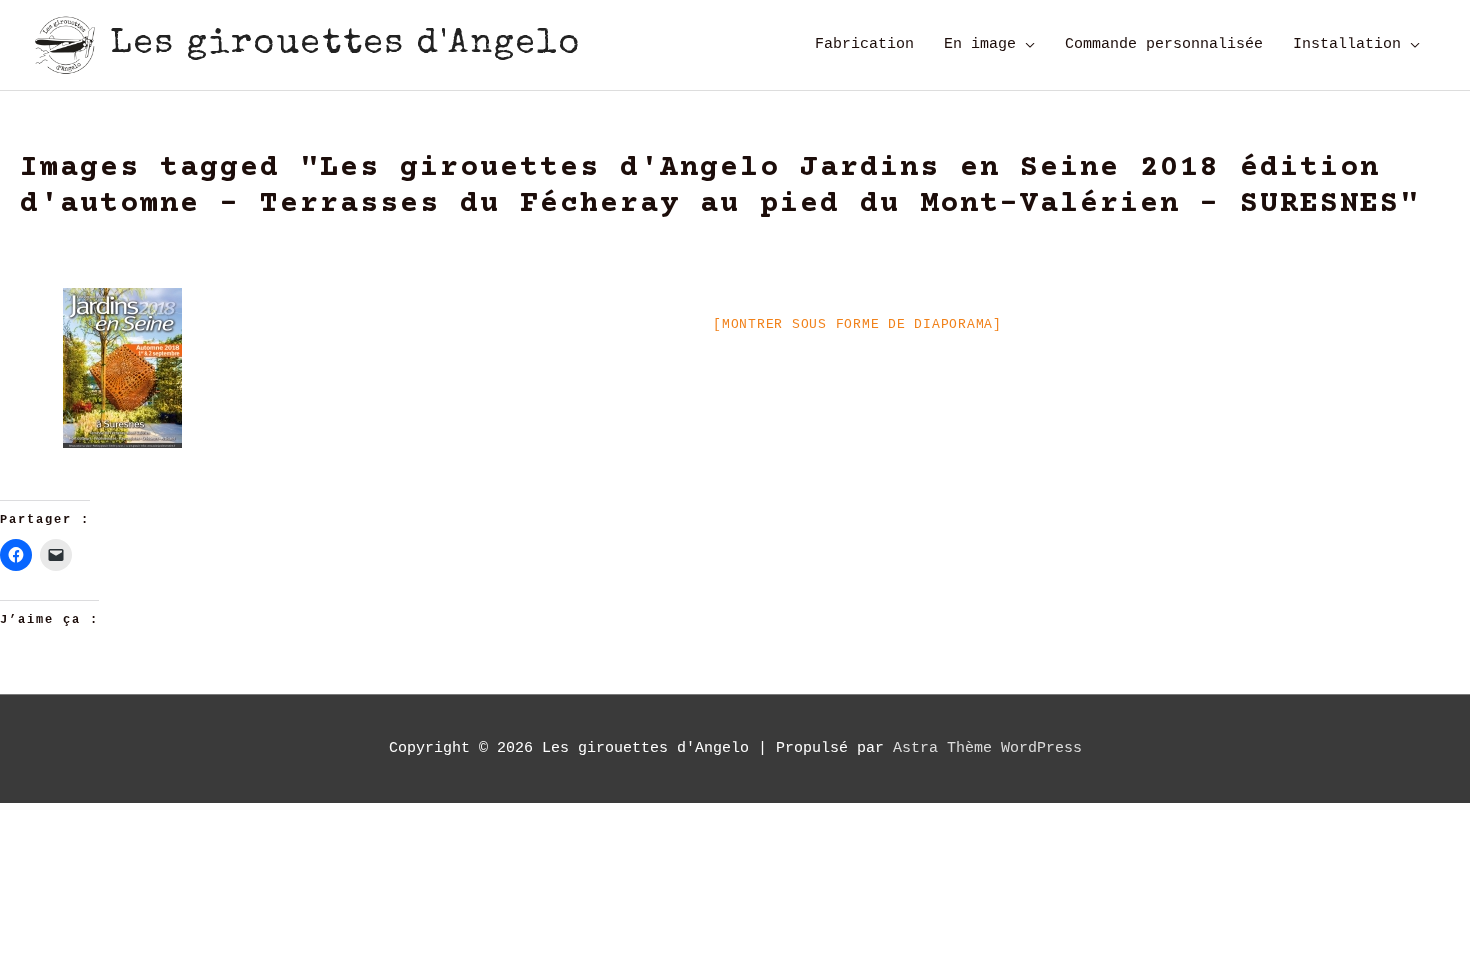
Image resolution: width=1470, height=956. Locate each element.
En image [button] (980, 44)
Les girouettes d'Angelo (345, 44)
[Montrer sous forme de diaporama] (857, 324)
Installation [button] (1347, 44)
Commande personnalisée (1164, 44)
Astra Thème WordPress (987, 748)
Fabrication (864, 44)
